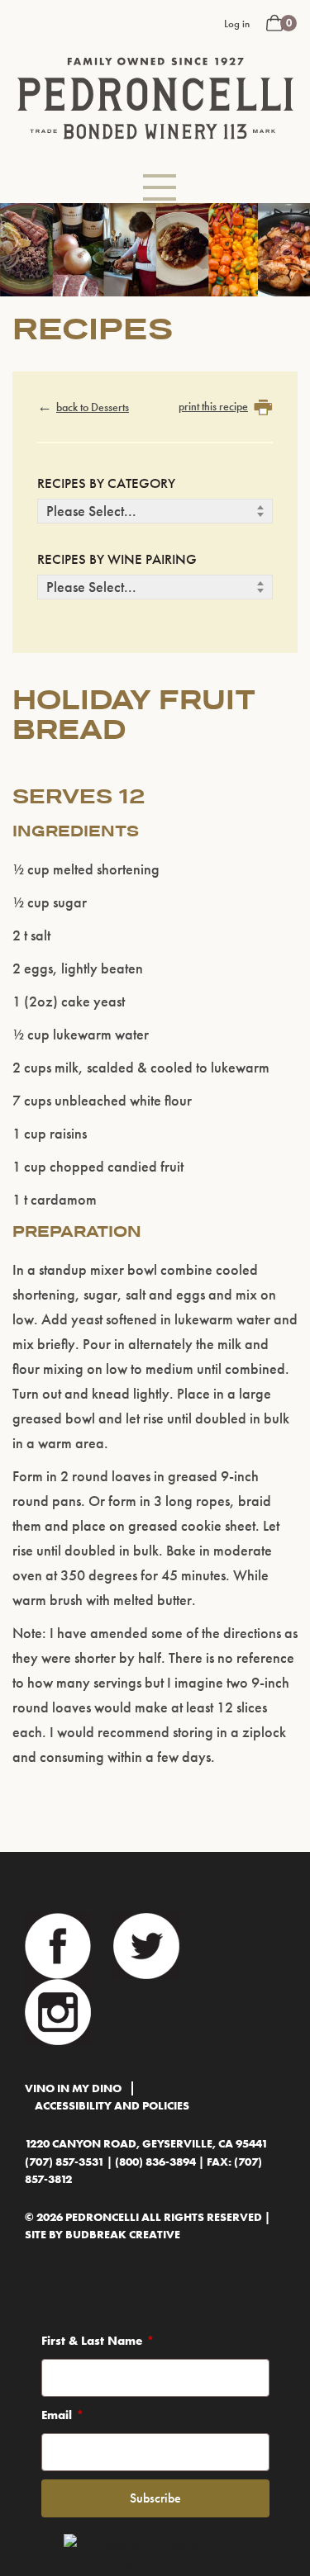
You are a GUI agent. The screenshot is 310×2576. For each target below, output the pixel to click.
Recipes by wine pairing (117, 559)
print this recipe (213, 406)
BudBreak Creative (123, 2235)
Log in (237, 24)
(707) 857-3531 (64, 2162)
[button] (160, 187)
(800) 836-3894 (155, 2162)
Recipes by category (106, 483)
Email (57, 2415)
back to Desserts (93, 407)
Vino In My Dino (73, 2088)
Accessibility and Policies (112, 2106)
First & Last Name (92, 2341)
